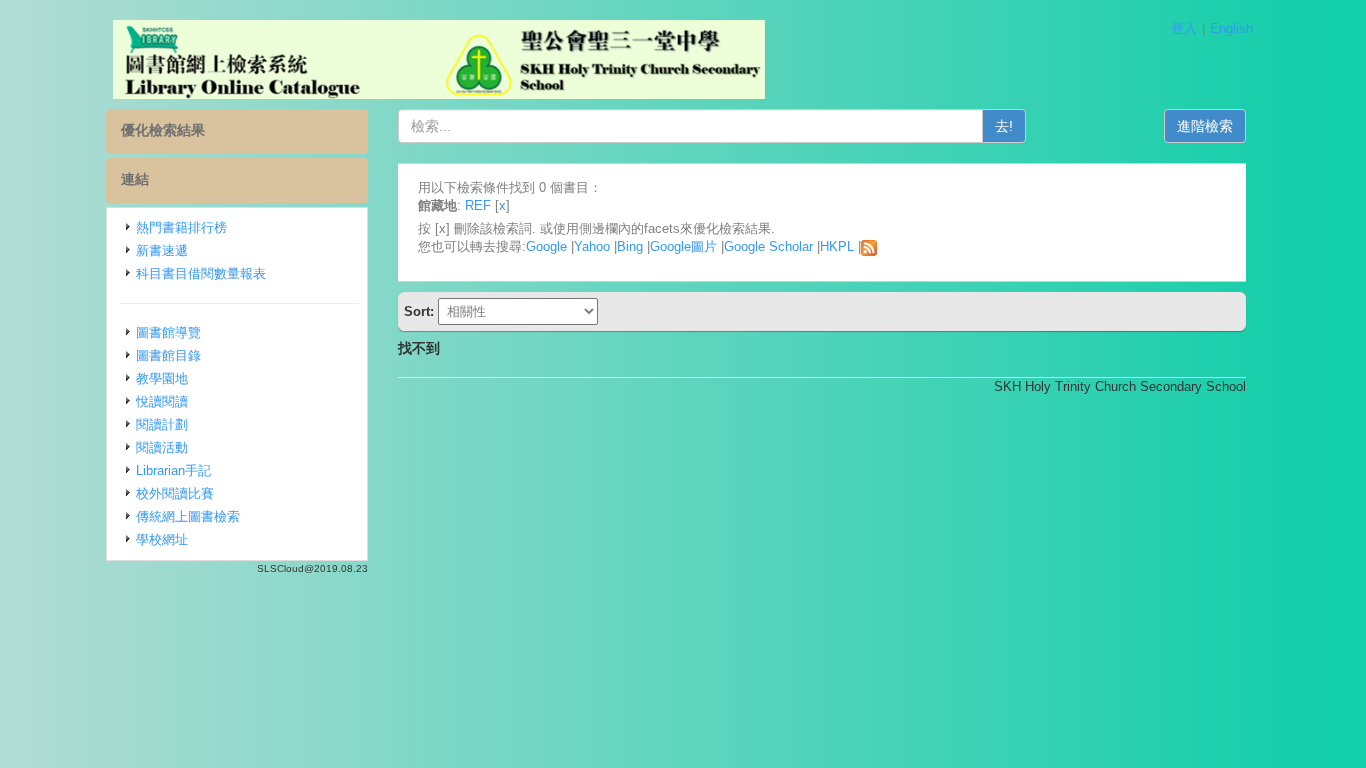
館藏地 (437, 205)
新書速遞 (162, 250)
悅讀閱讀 (162, 401)
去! (1004, 126)
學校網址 (162, 539)
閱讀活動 (162, 447)
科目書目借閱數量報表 (201, 273)
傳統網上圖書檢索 (188, 516)
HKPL (837, 246)
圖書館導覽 (168, 332)
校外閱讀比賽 (175, 493)
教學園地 (162, 378)
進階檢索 (1205, 126)
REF (478, 205)
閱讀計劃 (162, 424)
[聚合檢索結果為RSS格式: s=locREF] (869, 246)
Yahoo (592, 246)
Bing (630, 246)
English (1231, 28)
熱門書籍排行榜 (181, 227)
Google (546, 246)
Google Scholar (768, 246)
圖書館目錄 (168, 355)
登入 (1184, 28)
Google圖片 (683, 246)
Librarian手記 (173, 470)
